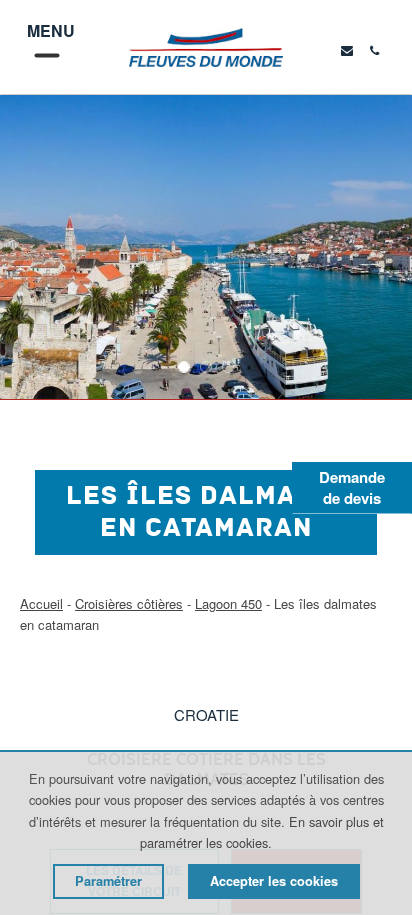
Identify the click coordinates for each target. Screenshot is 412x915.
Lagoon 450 (228, 603)
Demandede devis (352, 487)
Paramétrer (108, 881)
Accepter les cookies (274, 881)
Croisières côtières (129, 603)
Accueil (41, 603)
